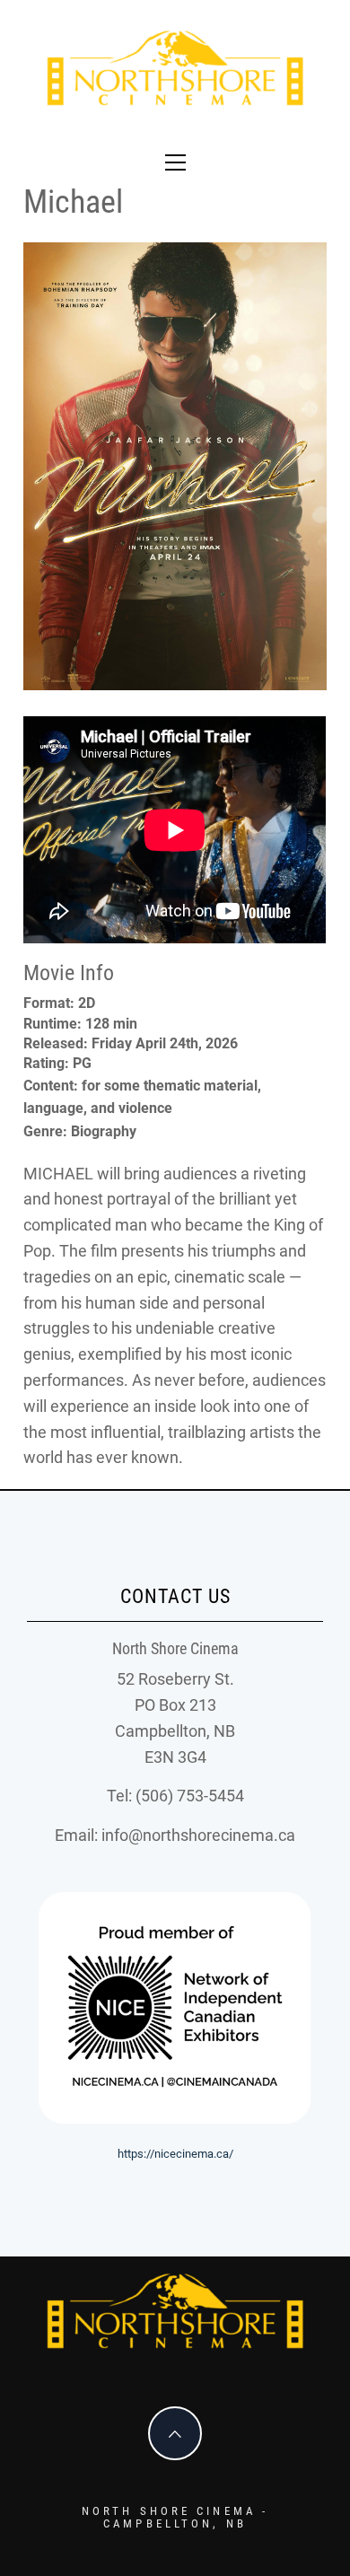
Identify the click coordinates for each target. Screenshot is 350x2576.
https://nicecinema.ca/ (175, 2154)
